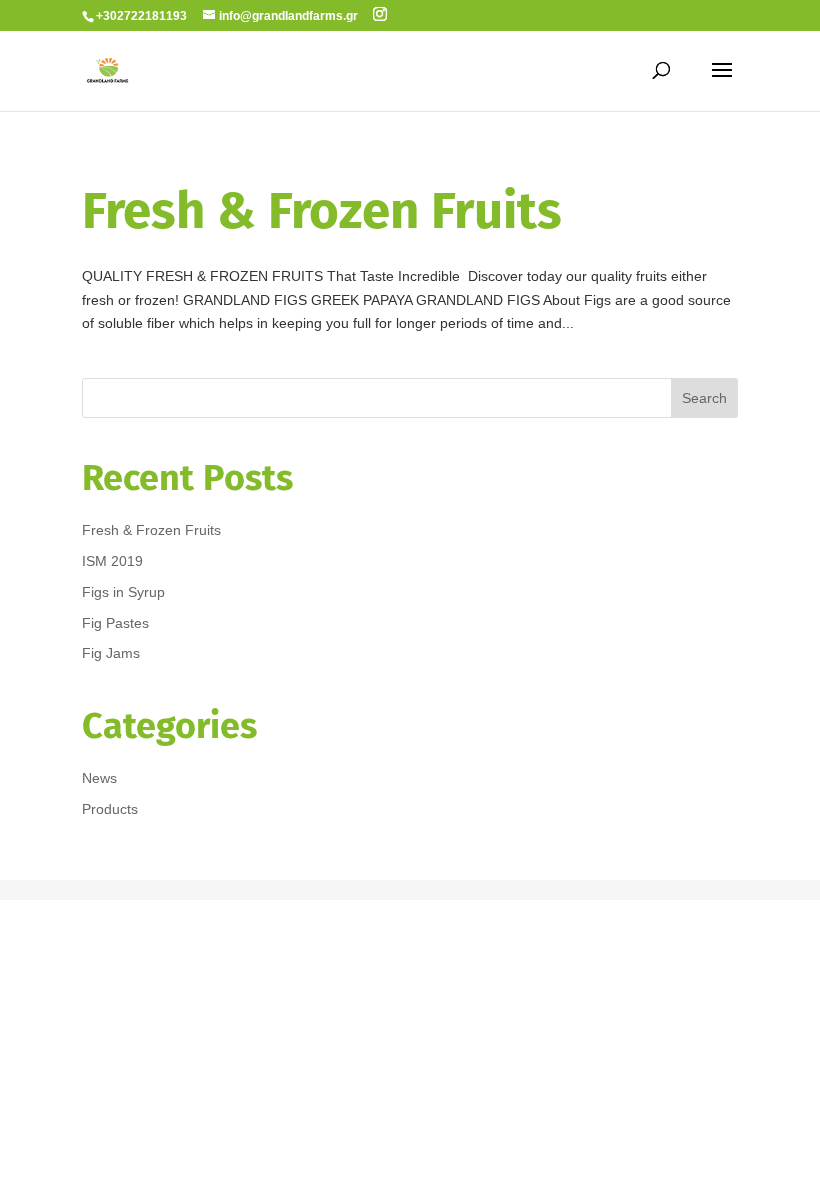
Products (110, 809)
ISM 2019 (112, 561)
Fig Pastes (115, 623)
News (99, 778)
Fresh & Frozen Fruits (322, 211)
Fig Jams (111, 653)
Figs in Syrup (123, 592)
